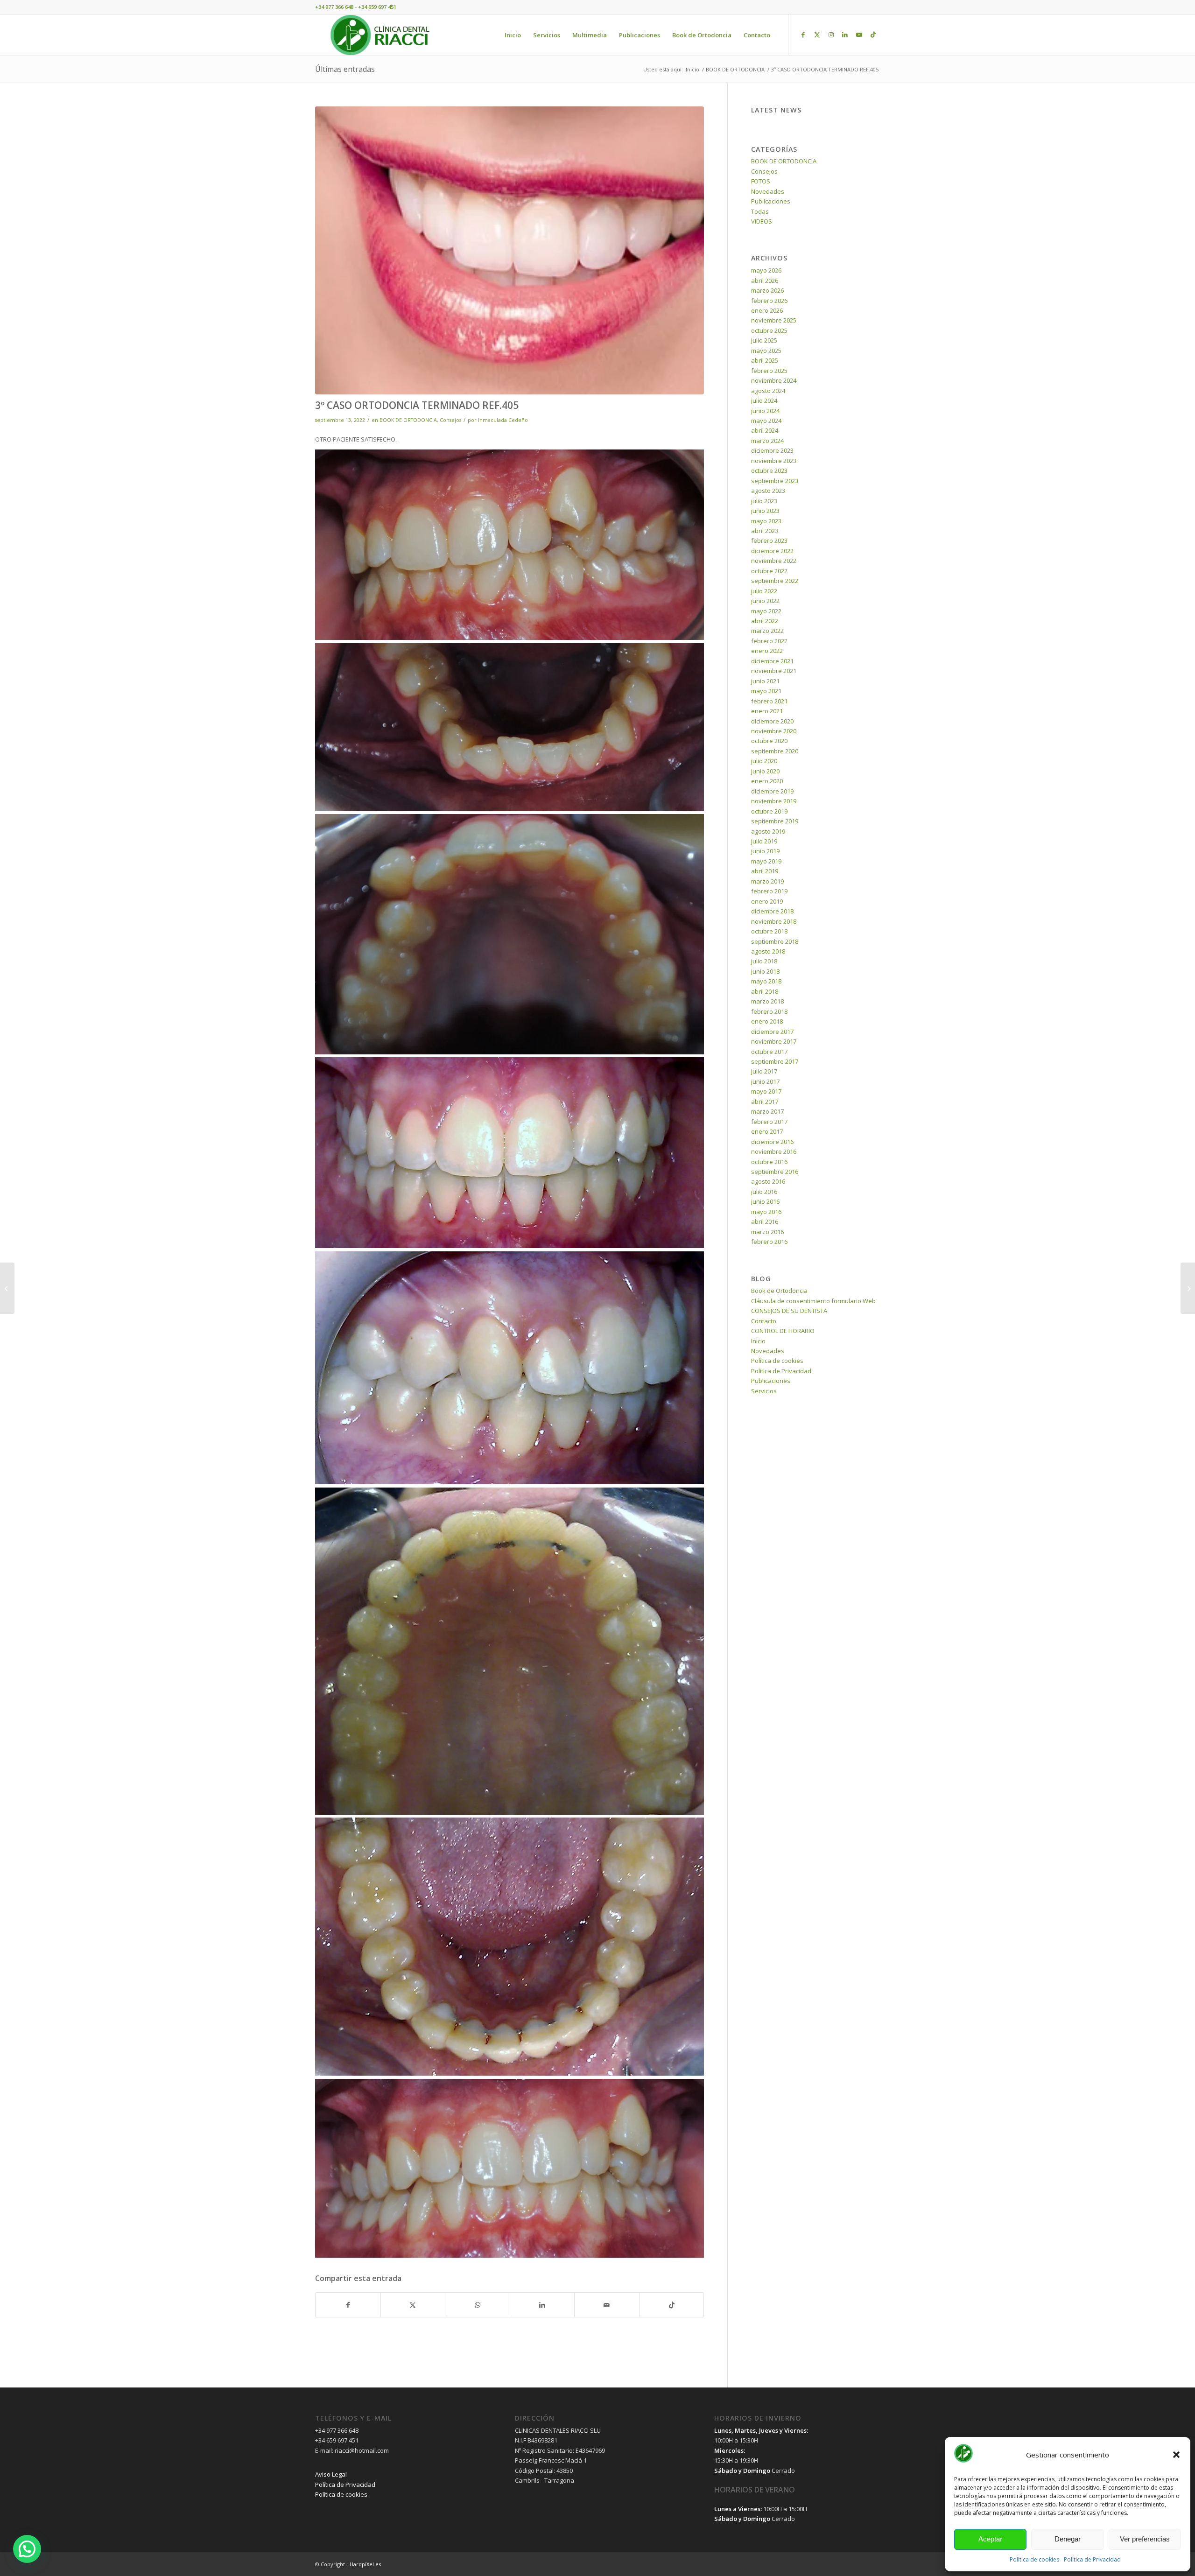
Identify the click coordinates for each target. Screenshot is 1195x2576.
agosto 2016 (768, 1181)
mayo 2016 (766, 1212)
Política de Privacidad (1092, 2559)
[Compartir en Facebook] (348, 2305)
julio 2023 (764, 501)
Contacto (764, 1321)
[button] (1176, 2455)
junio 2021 (765, 681)
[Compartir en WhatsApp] (478, 2305)
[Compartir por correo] (607, 2305)
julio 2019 (764, 841)
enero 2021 (767, 711)
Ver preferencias (1145, 2539)
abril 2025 (765, 360)
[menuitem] (513, 35)
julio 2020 (764, 761)
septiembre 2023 (775, 481)
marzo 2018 (767, 1001)
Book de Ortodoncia (779, 1291)
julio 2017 (764, 1071)
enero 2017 (767, 1131)
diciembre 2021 (772, 661)
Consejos (450, 420)
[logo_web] (380, 35)
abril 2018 (765, 991)
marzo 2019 (767, 881)
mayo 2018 (766, 981)
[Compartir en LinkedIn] (542, 2305)
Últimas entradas (345, 69)
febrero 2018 (769, 1011)
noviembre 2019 (774, 801)
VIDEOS (762, 221)
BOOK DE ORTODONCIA (408, 420)
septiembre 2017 (775, 1061)
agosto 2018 (768, 951)
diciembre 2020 (772, 721)
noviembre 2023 (774, 461)
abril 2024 (765, 430)
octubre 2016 (769, 1162)
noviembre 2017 (774, 1041)
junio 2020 (765, 771)
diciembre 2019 (772, 791)
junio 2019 (765, 851)
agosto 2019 (768, 831)
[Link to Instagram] (831, 35)
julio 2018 (764, 961)
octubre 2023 (769, 470)
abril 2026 (765, 281)
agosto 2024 (768, 391)
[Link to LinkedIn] (845, 35)
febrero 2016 (769, 1242)
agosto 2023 (768, 491)
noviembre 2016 (774, 1151)
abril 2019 (765, 871)
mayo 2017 (766, 1091)
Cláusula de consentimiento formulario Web (813, 1301)
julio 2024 (764, 400)
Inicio (758, 1341)
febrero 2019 (769, 891)
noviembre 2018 (774, 921)
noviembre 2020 (774, 731)
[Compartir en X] (413, 2305)
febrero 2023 (769, 540)
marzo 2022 (767, 631)
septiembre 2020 (775, 751)
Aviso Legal (331, 2474)
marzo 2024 (767, 441)
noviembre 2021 (774, 671)
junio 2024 (765, 411)
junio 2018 (765, 971)
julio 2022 (764, 591)
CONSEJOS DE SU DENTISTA (789, 1311)
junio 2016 (765, 1201)
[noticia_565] (510, 250)
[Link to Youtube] (859, 35)
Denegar (1068, 2539)
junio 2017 (765, 1081)
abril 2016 (765, 1221)
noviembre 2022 (774, 561)
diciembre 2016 (772, 1142)
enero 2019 (767, 901)
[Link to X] (817, 35)
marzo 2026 (767, 290)
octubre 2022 (769, 571)
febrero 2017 (769, 1122)
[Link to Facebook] (803, 35)
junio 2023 (765, 511)
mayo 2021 (766, 691)
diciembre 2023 (772, 450)
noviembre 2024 (774, 380)
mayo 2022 (766, 611)
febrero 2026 (769, 301)
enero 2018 (767, 1021)
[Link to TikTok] (873, 35)
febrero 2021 (769, 701)
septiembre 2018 (775, 941)
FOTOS (761, 181)
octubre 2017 (769, 1052)
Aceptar (990, 2539)
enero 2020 (767, 781)
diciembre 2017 (772, 1032)
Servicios (764, 1391)
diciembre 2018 (772, 911)
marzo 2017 (767, 1111)
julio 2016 (764, 1192)
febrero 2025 (769, 371)
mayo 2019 (766, 861)
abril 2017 (765, 1102)
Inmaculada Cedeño (503, 420)
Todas (760, 211)
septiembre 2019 (775, 821)
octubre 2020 (769, 741)
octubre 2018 (769, 931)
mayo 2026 (766, 270)
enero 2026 (767, 310)
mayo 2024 (766, 421)
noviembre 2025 (774, 320)
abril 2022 (765, 621)
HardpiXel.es (365, 2564)
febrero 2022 (769, 641)
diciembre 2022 (772, 551)
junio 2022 (765, 601)
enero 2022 (767, 651)
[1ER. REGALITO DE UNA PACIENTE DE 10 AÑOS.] (1188, 1288)
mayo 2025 (766, 351)
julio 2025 (764, 340)
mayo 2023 (766, 521)
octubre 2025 (769, 330)
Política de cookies (1034, 2559)
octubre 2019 (769, 811)
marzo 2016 (767, 1232)
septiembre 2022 (775, 581)
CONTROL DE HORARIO (783, 1331)
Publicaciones (771, 201)
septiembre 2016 (775, 1172)
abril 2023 (765, 531)
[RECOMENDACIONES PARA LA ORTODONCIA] (7, 1288)
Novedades (768, 191)
